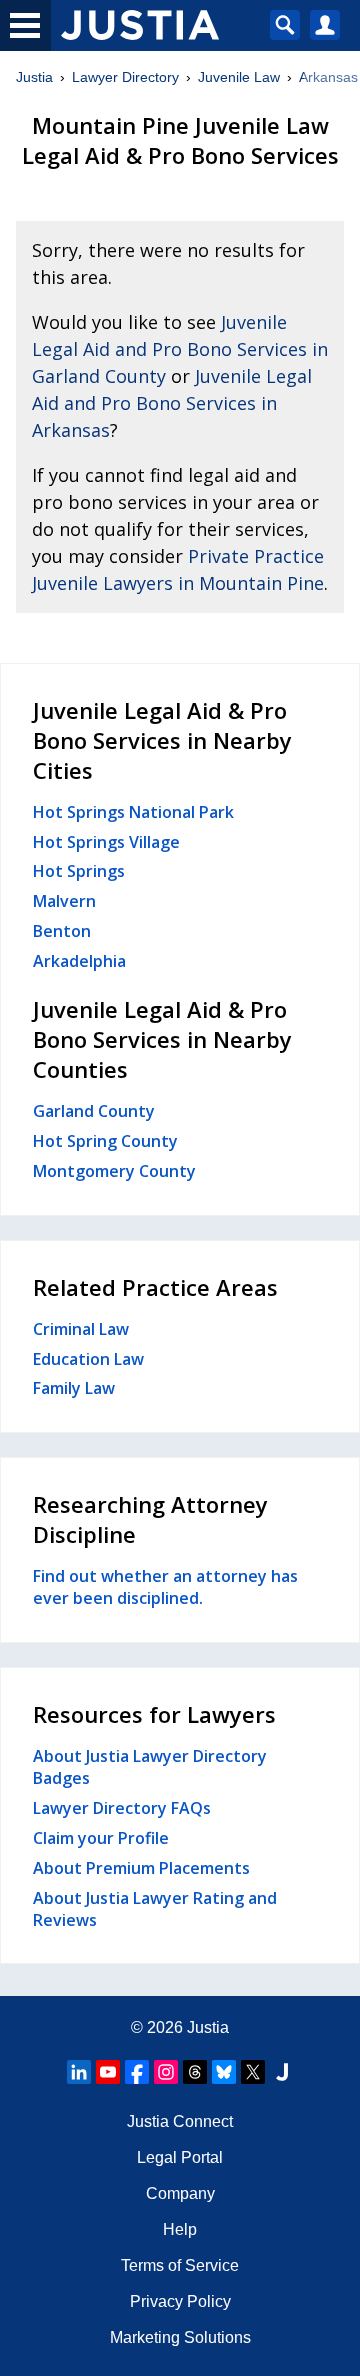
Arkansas (328, 77)
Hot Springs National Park (133, 812)
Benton (62, 931)
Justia (34, 77)
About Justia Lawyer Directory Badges (150, 1767)
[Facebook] (137, 2072)
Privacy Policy (180, 2301)
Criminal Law (81, 1329)
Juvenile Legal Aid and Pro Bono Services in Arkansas (172, 403)
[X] (253, 2072)
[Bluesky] (224, 2072)
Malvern (64, 901)
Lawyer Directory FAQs (122, 1808)
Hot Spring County (105, 1141)
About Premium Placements (141, 1868)
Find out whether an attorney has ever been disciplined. (165, 1587)
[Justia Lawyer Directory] (282, 2072)
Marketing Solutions (180, 2337)
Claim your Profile (101, 1838)
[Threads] (195, 2072)
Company (180, 2193)
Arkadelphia (79, 961)
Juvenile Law (239, 77)
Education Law (88, 1359)
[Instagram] (166, 2072)
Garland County (94, 1111)
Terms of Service (180, 2265)
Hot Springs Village (106, 842)
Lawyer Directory (125, 77)
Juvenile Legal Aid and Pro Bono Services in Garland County (180, 349)
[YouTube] (108, 2072)
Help (180, 2229)
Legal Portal (180, 2157)
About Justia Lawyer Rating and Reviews (155, 1909)
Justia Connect (180, 2121)
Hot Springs (79, 871)
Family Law (74, 1388)
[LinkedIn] (79, 2072)
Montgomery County (114, 1171)
